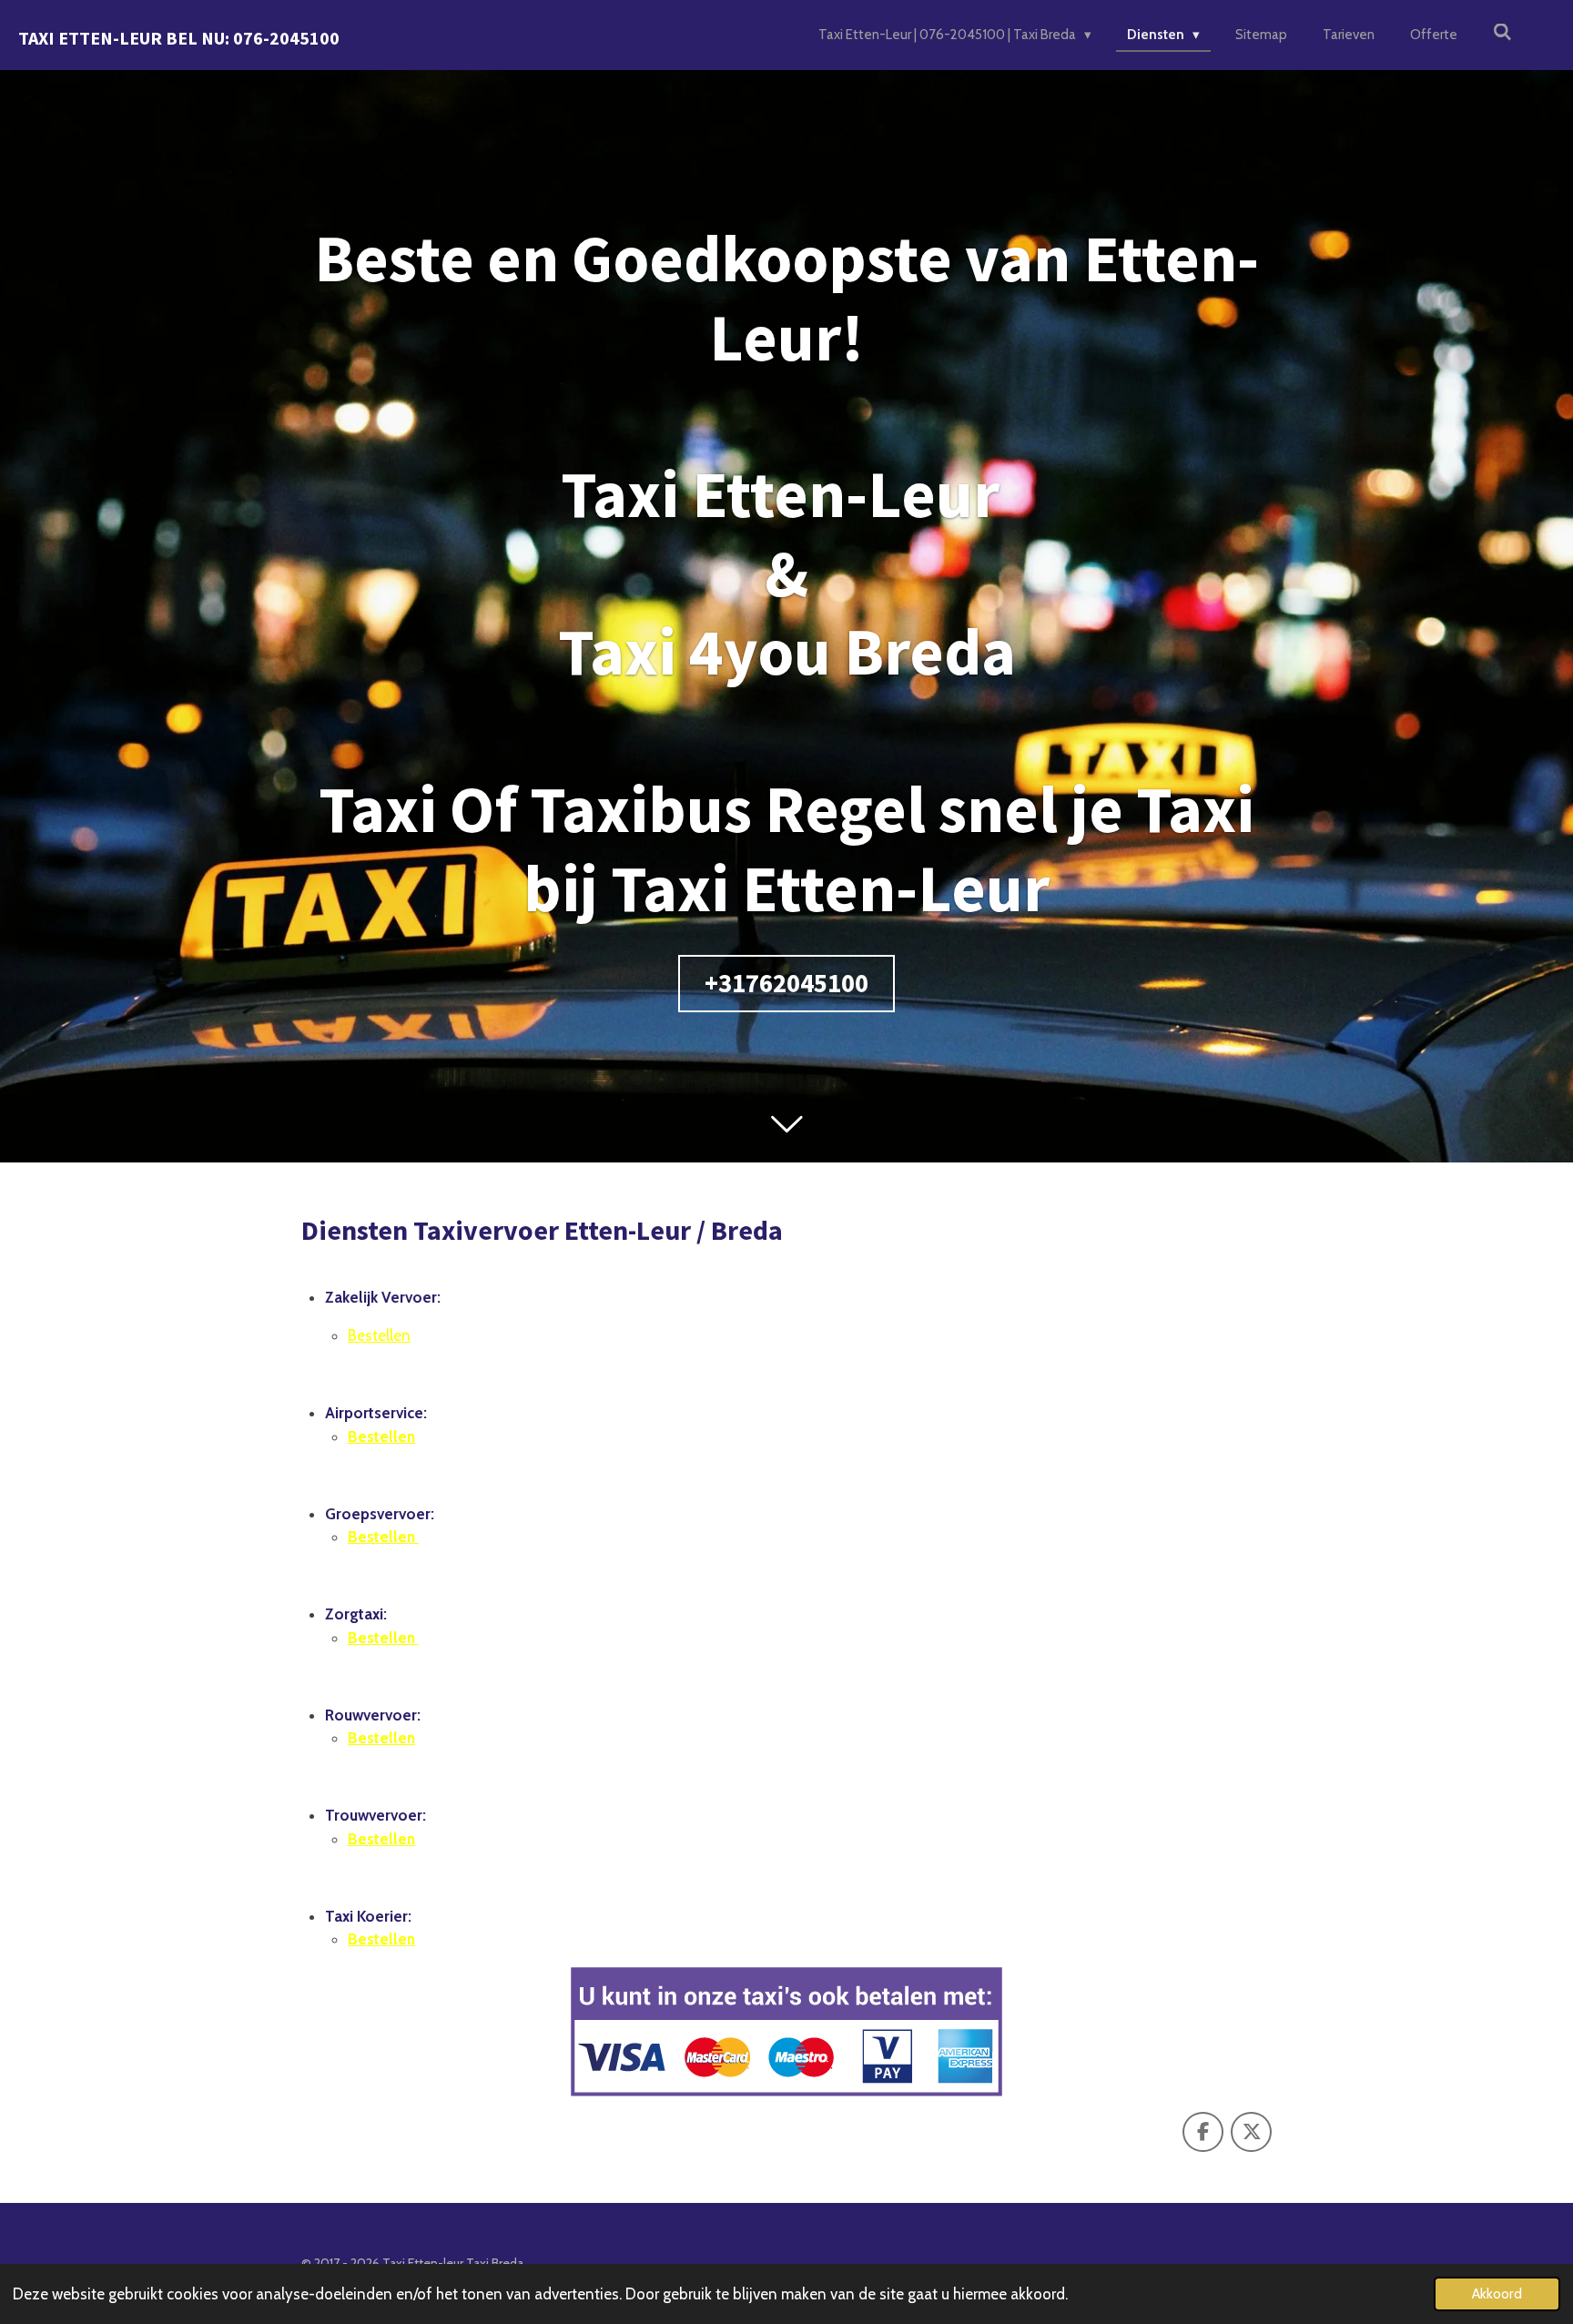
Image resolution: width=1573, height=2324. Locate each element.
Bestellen (379, 1335)
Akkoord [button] (1497, 2294)
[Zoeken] (1502, 33)
